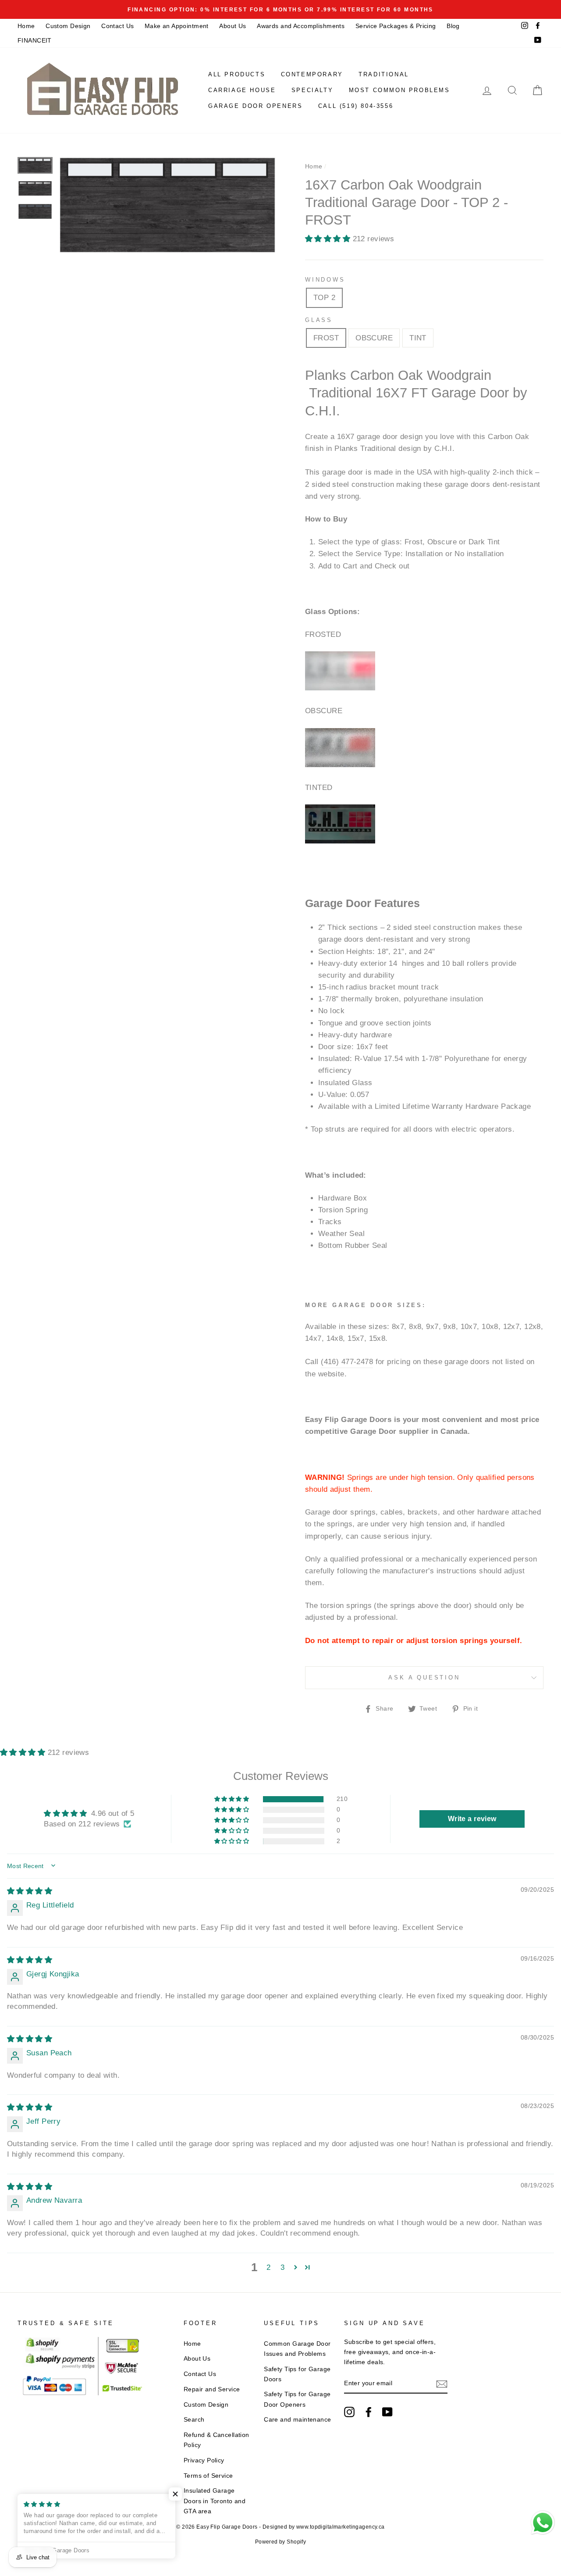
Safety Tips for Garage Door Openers (297, 2399)
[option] (280, 9)
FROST (326, 338)
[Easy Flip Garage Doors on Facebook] (369, 2412)
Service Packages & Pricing (396, 26)
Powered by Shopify (281, 2542)
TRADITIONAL (384, 74)
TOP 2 (324, 298)
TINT (418, 338)
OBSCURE (374, 338)
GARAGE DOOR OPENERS (255, 106)
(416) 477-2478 (347, 1362)
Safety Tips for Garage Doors (297, 2374)
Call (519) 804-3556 (356, 106)
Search (194, 2419)
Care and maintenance (298, 2419)
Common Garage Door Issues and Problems (297, 2349)
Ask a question (424, 1677)
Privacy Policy (204, 2460)
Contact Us (117, 26)
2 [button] (268, 2267)
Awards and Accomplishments (301, 26)
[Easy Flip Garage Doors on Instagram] (349, 2412)
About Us (233, 26)
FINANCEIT (35, 40)
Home (26, 26)
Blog (453, 26)
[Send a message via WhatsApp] (543, 2523)
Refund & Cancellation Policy (217, 2440)
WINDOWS (325, 280)
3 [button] (282, 2267)
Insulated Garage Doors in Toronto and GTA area (215, 2501)
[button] (329, 239)
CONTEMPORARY (312, 74)
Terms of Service (208, 2476)
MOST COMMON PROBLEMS (399, 90)
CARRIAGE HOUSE (242, 90)
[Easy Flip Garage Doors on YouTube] (387, 2412)
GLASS (319, 320)
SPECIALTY (312, 90)
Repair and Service (212, 2389)
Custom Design (68, 26)
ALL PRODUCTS (237, 74)
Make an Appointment (177, 26)
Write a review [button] (472, 1819)
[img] (30, 1891)
